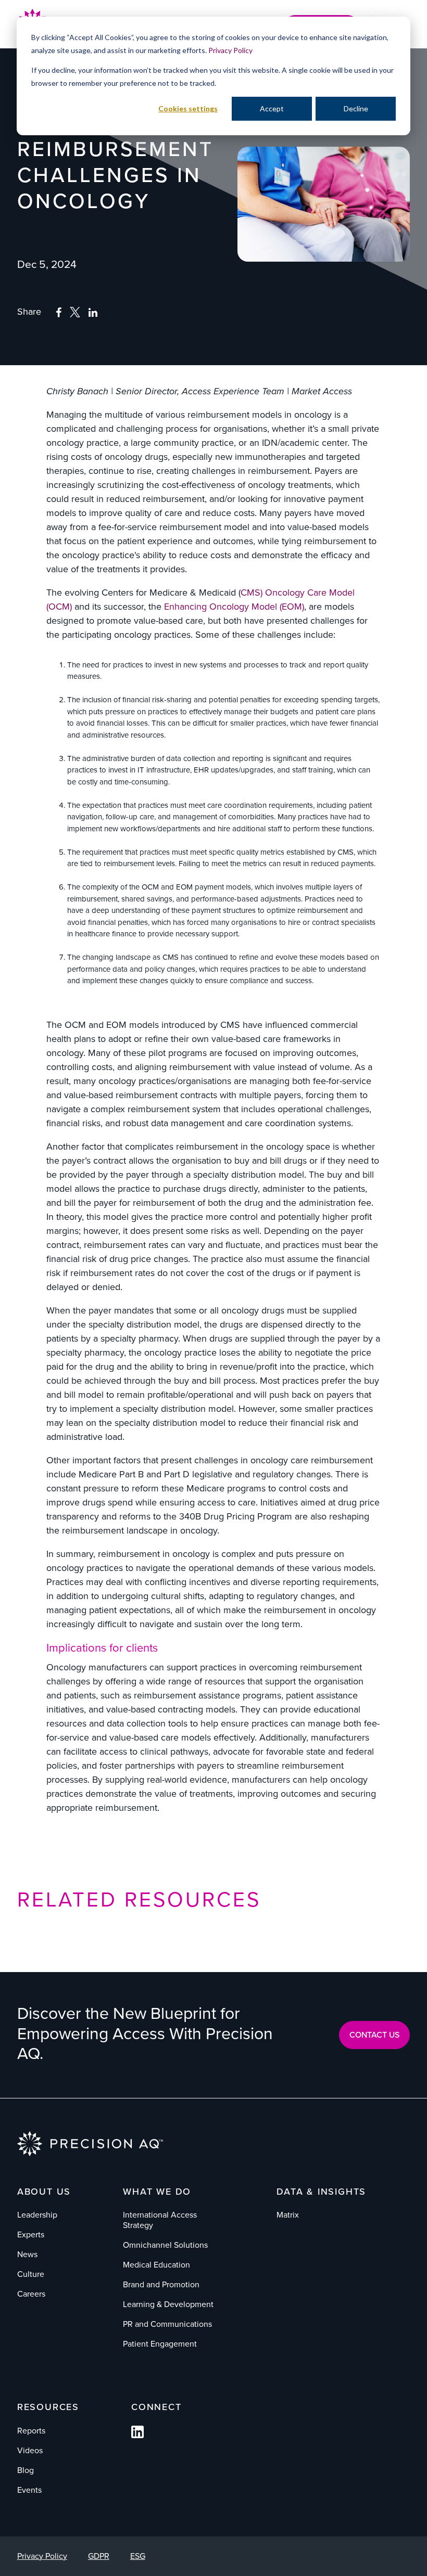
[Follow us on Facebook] (137, 2435)
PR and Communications (167, 2324)
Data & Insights (321, 2192)
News (27, 2254)
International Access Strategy (160, 2220)
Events (29, 2490)
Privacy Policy (230, 50)
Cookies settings (188, 108)
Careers (31, 2294)
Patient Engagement (160, 2344)
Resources (48, 2407)
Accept (272, 108)
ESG (138, 2556)
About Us (44, 2192)
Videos (30, 2450)
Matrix (288, 2215)
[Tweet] (75, 314)
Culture (31, 2274)
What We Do (157, 2192)
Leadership (37, 2215)
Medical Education (156, 2265)
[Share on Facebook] (59, 313)
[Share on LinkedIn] (93, 313)
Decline (356, 108)
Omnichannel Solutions (165, 2245)
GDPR (99, 2556)
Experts (31, 2234)
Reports (31, 2431)
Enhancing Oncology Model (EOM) (234, 607)
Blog (26, 2470)
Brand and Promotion (161, 2284)
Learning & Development (168, 2304)
